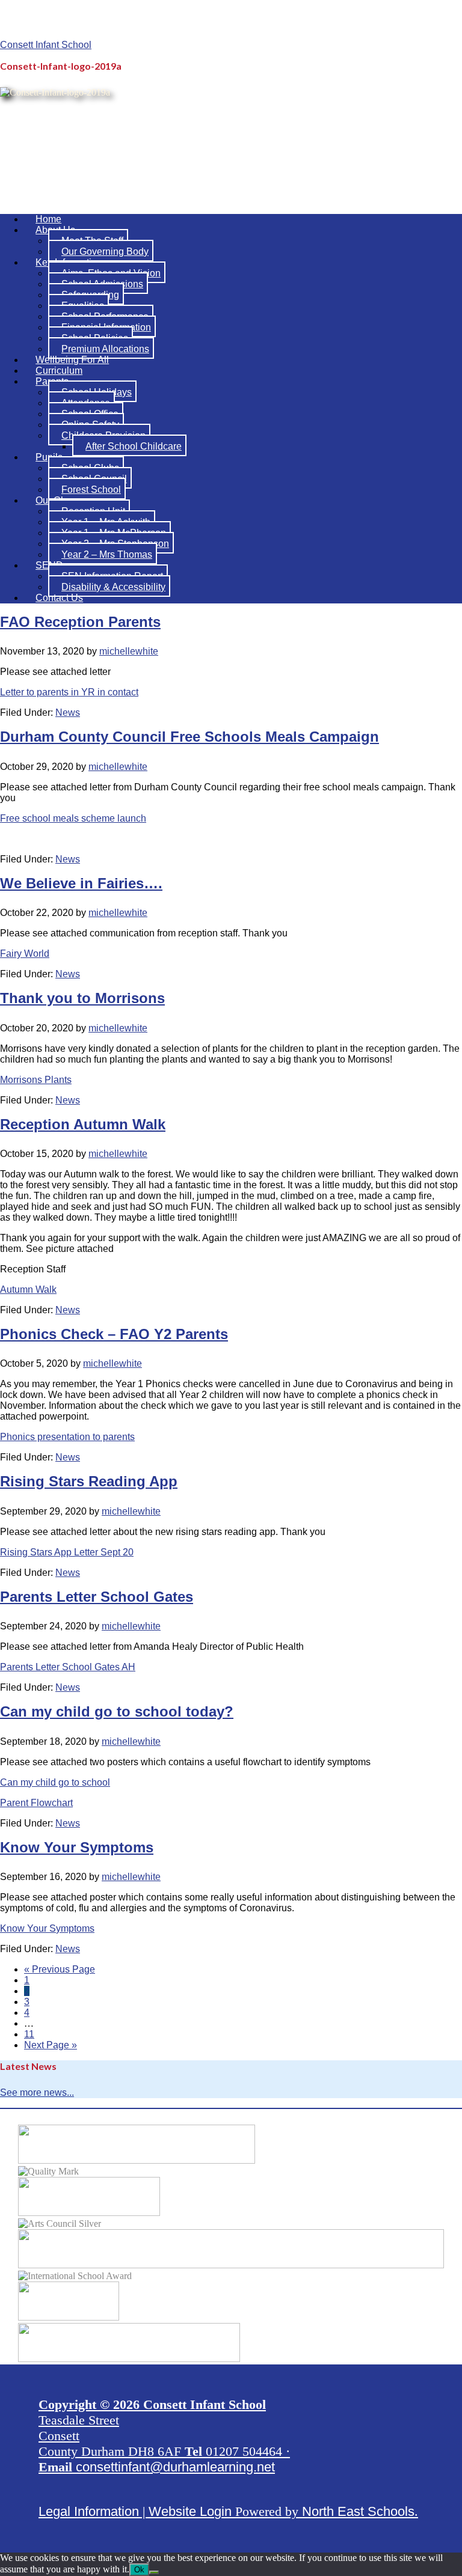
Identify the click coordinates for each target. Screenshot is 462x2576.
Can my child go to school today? (117, 1711)
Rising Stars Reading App (89, 1481)
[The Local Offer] (137, 2160)
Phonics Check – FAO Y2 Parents (114, 1334)
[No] (154, 2572)
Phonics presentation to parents (67, 1437)
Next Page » (51, 2045)
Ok (139, 2570)
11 (29, 2034)
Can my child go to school (55, 1782)
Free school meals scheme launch (73, 818)
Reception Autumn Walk (83, 1124)
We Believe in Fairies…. (81, 883)
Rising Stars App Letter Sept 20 (67, 1552)
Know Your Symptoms (77, 1847)
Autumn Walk (28, 1290)
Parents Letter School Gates (97, 1597)
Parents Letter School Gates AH (68, 1667)
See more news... (37, 2092)
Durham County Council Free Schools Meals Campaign (189, 737)
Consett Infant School (46, 45)
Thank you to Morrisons (82, 998)
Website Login (190, 2511)
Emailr (396, 37)
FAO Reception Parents (80, 622)
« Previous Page (60, 1969)
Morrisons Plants (36, 1080)
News (68, 713)
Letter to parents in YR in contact (69, 692)
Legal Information (89, 2511)
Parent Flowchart (36, 1803)
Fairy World (25, 954)
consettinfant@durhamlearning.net (175, 2467)
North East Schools (358, 2511)
